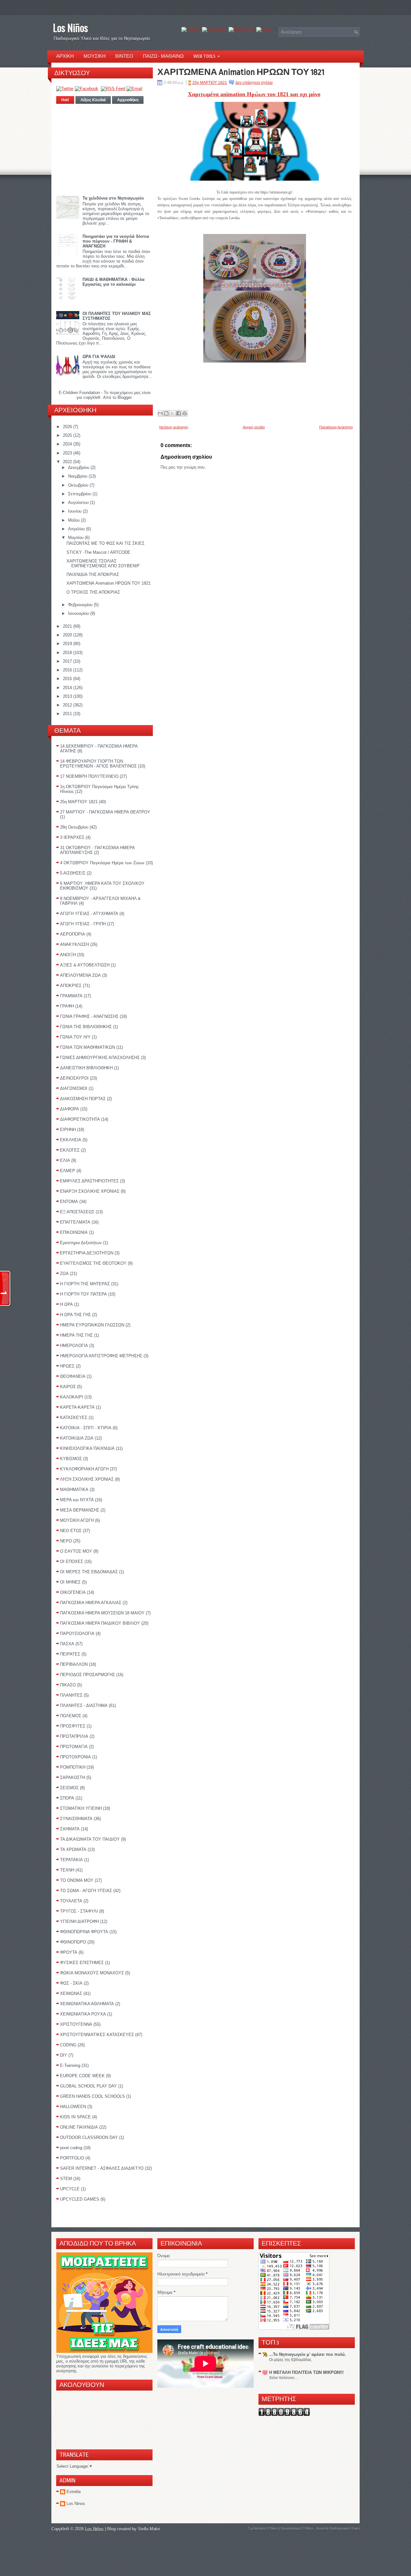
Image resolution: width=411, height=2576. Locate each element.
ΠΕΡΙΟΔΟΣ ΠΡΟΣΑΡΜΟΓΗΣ (87, 1675)
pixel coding (71, 2148)
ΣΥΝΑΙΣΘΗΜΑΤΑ (76, 1819)
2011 (68, 714)
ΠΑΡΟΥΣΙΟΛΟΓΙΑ (77, 1634)
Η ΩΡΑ (66, 1304)
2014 (68, 688)
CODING (68, 2045)
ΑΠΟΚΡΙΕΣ (71, 986)
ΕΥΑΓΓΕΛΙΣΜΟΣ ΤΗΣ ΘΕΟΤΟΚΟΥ (93, 1263)
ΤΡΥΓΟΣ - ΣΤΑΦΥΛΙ (79, 1911)
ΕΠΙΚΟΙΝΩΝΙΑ (74, 1232)
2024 (68, 444)
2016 (68, 670)
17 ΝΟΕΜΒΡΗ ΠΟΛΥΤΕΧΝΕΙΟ (89, 776)
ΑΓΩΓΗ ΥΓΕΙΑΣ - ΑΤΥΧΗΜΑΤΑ (89, 914)
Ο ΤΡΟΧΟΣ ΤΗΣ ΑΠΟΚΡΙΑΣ (93, 592)
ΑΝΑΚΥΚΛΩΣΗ (74, 944)
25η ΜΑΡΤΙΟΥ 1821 (79, 802)
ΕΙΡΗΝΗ (68, 1130)
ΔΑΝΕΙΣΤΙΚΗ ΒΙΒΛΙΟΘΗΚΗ (86, 1068)
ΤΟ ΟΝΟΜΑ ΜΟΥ (77, 1880)
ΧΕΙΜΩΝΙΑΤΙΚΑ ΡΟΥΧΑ (83, 2014)
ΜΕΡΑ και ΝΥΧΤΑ (77, 1500)
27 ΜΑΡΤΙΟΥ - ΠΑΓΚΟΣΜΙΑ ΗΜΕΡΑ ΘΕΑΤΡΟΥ (105, 812)
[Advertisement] (105, 148)
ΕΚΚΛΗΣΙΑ (71, 1140)
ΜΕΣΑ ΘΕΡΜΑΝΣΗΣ (80, 1510)
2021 (68, 626)
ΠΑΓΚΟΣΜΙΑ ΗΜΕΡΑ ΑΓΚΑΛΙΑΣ (91, 1603)
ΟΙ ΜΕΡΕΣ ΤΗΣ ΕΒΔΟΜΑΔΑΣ (89, 1572)
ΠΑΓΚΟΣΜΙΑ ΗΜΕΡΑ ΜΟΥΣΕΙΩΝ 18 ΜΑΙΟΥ (102, 1613)
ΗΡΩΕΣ (67, 1366)
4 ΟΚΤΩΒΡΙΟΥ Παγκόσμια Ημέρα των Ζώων (102, 863)
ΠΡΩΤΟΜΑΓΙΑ (74, 1747)
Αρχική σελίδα (254, 427)
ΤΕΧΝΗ (67, 1870)
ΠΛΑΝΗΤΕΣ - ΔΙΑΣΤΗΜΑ (84, 1705)
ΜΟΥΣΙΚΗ (95, 56)
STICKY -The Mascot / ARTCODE (98, 552)
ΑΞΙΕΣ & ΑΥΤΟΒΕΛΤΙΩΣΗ (85, 965)
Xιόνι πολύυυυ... (283, 2378)
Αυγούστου (79, 503)
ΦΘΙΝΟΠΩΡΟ (73, 1942)
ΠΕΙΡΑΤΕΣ (70, 1654)
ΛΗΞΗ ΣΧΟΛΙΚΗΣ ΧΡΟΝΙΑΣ (87, 1479)
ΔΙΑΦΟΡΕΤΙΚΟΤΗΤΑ (80, 1119)
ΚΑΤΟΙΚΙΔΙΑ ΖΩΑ (77, 1438)
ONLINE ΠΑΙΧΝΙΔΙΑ (79, 2127)
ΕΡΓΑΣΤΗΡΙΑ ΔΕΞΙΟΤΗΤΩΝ (87, 1253)
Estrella (74, 2492)
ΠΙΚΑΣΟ (68, 1685)
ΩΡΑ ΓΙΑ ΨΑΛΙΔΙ (99, 357)
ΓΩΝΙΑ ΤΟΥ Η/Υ (75, 1037)
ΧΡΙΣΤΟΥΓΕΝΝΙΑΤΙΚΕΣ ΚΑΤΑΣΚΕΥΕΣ (97, 2035)
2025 (68, 435)
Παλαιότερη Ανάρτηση (336, 427)
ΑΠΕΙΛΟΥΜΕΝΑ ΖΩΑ (80, 975)
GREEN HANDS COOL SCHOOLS (92, 2096)
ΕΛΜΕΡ (68, 1171)
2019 (68, 644)
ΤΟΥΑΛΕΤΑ (71, 1901)
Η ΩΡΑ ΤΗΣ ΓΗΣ (75, 1315)
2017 (68, 661)
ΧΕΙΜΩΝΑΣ (71, 1993)
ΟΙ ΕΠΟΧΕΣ (72, 1562)
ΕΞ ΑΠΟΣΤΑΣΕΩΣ (77, 1212)
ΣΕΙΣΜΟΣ (69, 1788)
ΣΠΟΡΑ (67, 1798)
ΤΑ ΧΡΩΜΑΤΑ (73, 1849)
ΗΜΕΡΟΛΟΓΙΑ (74, 1346)
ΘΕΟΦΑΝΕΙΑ (73, 1376)
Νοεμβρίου (78, 476)
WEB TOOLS (206, 56)
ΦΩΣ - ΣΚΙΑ (71, 1983)
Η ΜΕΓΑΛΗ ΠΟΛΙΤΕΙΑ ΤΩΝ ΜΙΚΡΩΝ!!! (306, 2372)
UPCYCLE (70, 2189)
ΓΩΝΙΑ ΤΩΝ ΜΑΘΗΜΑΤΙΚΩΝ (87, 1047)
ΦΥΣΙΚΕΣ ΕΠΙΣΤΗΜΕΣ (82, 1963)
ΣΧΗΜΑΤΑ (70, 1829)
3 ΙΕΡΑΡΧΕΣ (72, 837)
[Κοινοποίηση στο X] (172, 413)
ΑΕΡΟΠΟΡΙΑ (73, 934)
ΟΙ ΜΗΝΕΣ (70, 1582)
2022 (68, 462)
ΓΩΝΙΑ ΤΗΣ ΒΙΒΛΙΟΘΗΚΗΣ (86, 1027)
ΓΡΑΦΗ (67, 1006)
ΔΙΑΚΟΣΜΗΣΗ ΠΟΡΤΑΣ (83, 1099)
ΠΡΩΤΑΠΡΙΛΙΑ (74, 1736)
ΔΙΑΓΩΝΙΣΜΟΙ (74, 1088)
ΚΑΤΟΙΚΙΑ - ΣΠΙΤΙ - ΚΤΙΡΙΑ (86, 1428)
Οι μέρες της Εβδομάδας (290, 2360)
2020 (68, 635)
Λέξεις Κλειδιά (93, 100)
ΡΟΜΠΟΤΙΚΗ (73, 1767)
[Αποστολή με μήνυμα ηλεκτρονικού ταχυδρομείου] (160, 413)
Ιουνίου (75, 511)
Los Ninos (76, 2504)
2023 (68, 453)
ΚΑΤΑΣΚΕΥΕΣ (74, 1418)
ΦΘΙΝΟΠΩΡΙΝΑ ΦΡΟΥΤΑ (84, 1932)
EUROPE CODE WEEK (82, 2076)
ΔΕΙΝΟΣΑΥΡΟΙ (74, 1078)
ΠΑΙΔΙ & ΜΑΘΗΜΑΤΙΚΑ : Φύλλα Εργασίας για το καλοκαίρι (114, 282)
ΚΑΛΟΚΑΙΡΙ (72, 1397)
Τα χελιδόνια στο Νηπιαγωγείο (113, 198)
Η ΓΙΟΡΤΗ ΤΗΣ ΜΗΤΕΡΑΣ (85, 1284)
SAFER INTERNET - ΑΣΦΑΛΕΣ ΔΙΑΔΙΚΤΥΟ (102, 2168)
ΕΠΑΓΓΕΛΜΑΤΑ (75, 1222)
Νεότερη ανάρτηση (174, 427)
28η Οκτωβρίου (74, 827)
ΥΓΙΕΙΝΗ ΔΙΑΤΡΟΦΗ (79, 1921)
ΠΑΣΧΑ (67, 1644)
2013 (68, 696)
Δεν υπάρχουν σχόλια (254, 83)
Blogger (124, 397)
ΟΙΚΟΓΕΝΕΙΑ (73, 1592)
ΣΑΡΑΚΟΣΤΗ (73, 1777)
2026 (68, 427)
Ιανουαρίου (79, 613)
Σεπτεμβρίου (80, 494)
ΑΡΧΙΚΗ (65, 56)
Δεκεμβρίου (79, 467)
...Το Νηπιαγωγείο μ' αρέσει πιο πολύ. (308, 2354)
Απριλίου (77, 529)
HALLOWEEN (73, 2107)
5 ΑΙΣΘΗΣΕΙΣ (73, 873)
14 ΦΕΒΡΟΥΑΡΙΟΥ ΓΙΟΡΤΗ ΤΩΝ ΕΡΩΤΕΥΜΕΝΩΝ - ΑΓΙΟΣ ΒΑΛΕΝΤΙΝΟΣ (98, 764)
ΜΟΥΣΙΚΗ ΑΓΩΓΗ (77, 1520)
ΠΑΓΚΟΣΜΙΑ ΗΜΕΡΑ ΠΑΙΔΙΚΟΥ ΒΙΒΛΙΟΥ (100, 1623)
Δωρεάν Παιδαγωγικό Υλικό (338, 2528)
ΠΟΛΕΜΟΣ (71, 1716)
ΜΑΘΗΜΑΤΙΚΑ (74, 1490)
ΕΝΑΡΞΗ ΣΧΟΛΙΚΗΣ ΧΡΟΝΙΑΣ (90, 1191)
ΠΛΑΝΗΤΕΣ (71, 1695)
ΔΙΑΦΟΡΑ (70, 1109)
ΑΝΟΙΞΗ (68, 955)
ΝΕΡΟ (66, 1541)
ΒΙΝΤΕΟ (124, 56)
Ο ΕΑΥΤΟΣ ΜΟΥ (76, 1551)
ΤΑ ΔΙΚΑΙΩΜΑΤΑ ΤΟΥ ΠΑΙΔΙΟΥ (90, 1839)
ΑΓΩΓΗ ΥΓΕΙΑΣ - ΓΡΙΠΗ (83, 924)
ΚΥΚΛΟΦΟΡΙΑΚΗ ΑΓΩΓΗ (84, 1469)
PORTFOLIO (72, 2158)
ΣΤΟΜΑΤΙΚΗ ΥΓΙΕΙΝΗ (81, 1808)
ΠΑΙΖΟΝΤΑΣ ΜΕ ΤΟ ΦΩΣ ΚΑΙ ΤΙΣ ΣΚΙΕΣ (105, 543)
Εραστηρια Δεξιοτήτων (81, 1243)
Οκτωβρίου (79, 485)
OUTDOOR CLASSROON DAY (89, 2137)
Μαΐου (74, 520)
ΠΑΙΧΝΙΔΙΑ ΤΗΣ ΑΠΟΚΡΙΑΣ (93, 574)
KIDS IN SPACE (75, 2117)
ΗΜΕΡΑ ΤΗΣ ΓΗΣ (76, 1335)
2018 (68, 653)
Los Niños (70, 27)
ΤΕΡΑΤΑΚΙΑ (71, 1860)
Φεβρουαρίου (81, 605)
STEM (66, 2179)
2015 (68, 679)
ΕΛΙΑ (65, 1160)
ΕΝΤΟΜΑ (69, 1202)
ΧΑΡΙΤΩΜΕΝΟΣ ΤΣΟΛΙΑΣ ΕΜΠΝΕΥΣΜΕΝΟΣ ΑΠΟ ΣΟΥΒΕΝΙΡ (103, 563)
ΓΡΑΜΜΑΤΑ (71, 996)
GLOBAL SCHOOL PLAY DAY (88, 2086)
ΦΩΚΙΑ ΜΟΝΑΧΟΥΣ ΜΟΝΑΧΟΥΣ (92, 1973)
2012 (68, 705)
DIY (64, 2055)
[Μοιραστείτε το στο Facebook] (179, 413)
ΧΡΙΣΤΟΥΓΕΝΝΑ (76, 2024)
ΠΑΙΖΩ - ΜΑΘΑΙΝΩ (163, 56)
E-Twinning (70, 2065)
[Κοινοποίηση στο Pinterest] (185, 413)
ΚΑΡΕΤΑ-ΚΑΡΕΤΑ (77, 1407)
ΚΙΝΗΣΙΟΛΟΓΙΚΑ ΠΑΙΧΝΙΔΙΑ (87, 1448)
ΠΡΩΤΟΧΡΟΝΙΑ (75, 1757)
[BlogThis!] (166, 413)
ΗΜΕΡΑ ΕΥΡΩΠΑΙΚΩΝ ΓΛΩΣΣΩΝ (92, 1325)
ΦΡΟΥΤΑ (69, 1952)
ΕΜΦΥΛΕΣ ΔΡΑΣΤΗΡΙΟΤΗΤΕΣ (89, 1181)
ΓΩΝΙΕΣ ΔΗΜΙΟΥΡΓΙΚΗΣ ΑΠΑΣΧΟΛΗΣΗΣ (100, 1058)
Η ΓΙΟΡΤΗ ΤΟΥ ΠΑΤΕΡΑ (83, 1294)
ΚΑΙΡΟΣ (68, 1387)
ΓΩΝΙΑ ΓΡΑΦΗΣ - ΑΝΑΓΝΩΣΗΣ (89, 1016)
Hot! (65, 100)
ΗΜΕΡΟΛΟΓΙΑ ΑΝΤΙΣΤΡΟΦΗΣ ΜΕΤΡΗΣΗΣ (101, 1356)
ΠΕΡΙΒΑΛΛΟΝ (74, 1664)
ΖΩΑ (64, 1274)
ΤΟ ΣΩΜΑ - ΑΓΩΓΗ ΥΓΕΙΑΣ (86, 1891)
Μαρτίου (76, 538)
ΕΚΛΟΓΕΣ (70, 1150)
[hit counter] (284, 2414)
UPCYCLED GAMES (80, 2199)
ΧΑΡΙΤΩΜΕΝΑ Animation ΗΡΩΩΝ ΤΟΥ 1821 (109, 583)
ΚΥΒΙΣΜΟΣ (71, 1459)
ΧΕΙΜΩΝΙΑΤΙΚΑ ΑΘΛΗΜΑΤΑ (87, 2004)
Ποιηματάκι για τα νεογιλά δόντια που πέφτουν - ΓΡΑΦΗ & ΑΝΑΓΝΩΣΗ (116, 241)
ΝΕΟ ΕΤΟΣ (71, 1531)
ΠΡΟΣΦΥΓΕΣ (73, 1726)
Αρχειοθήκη (128, 100)
